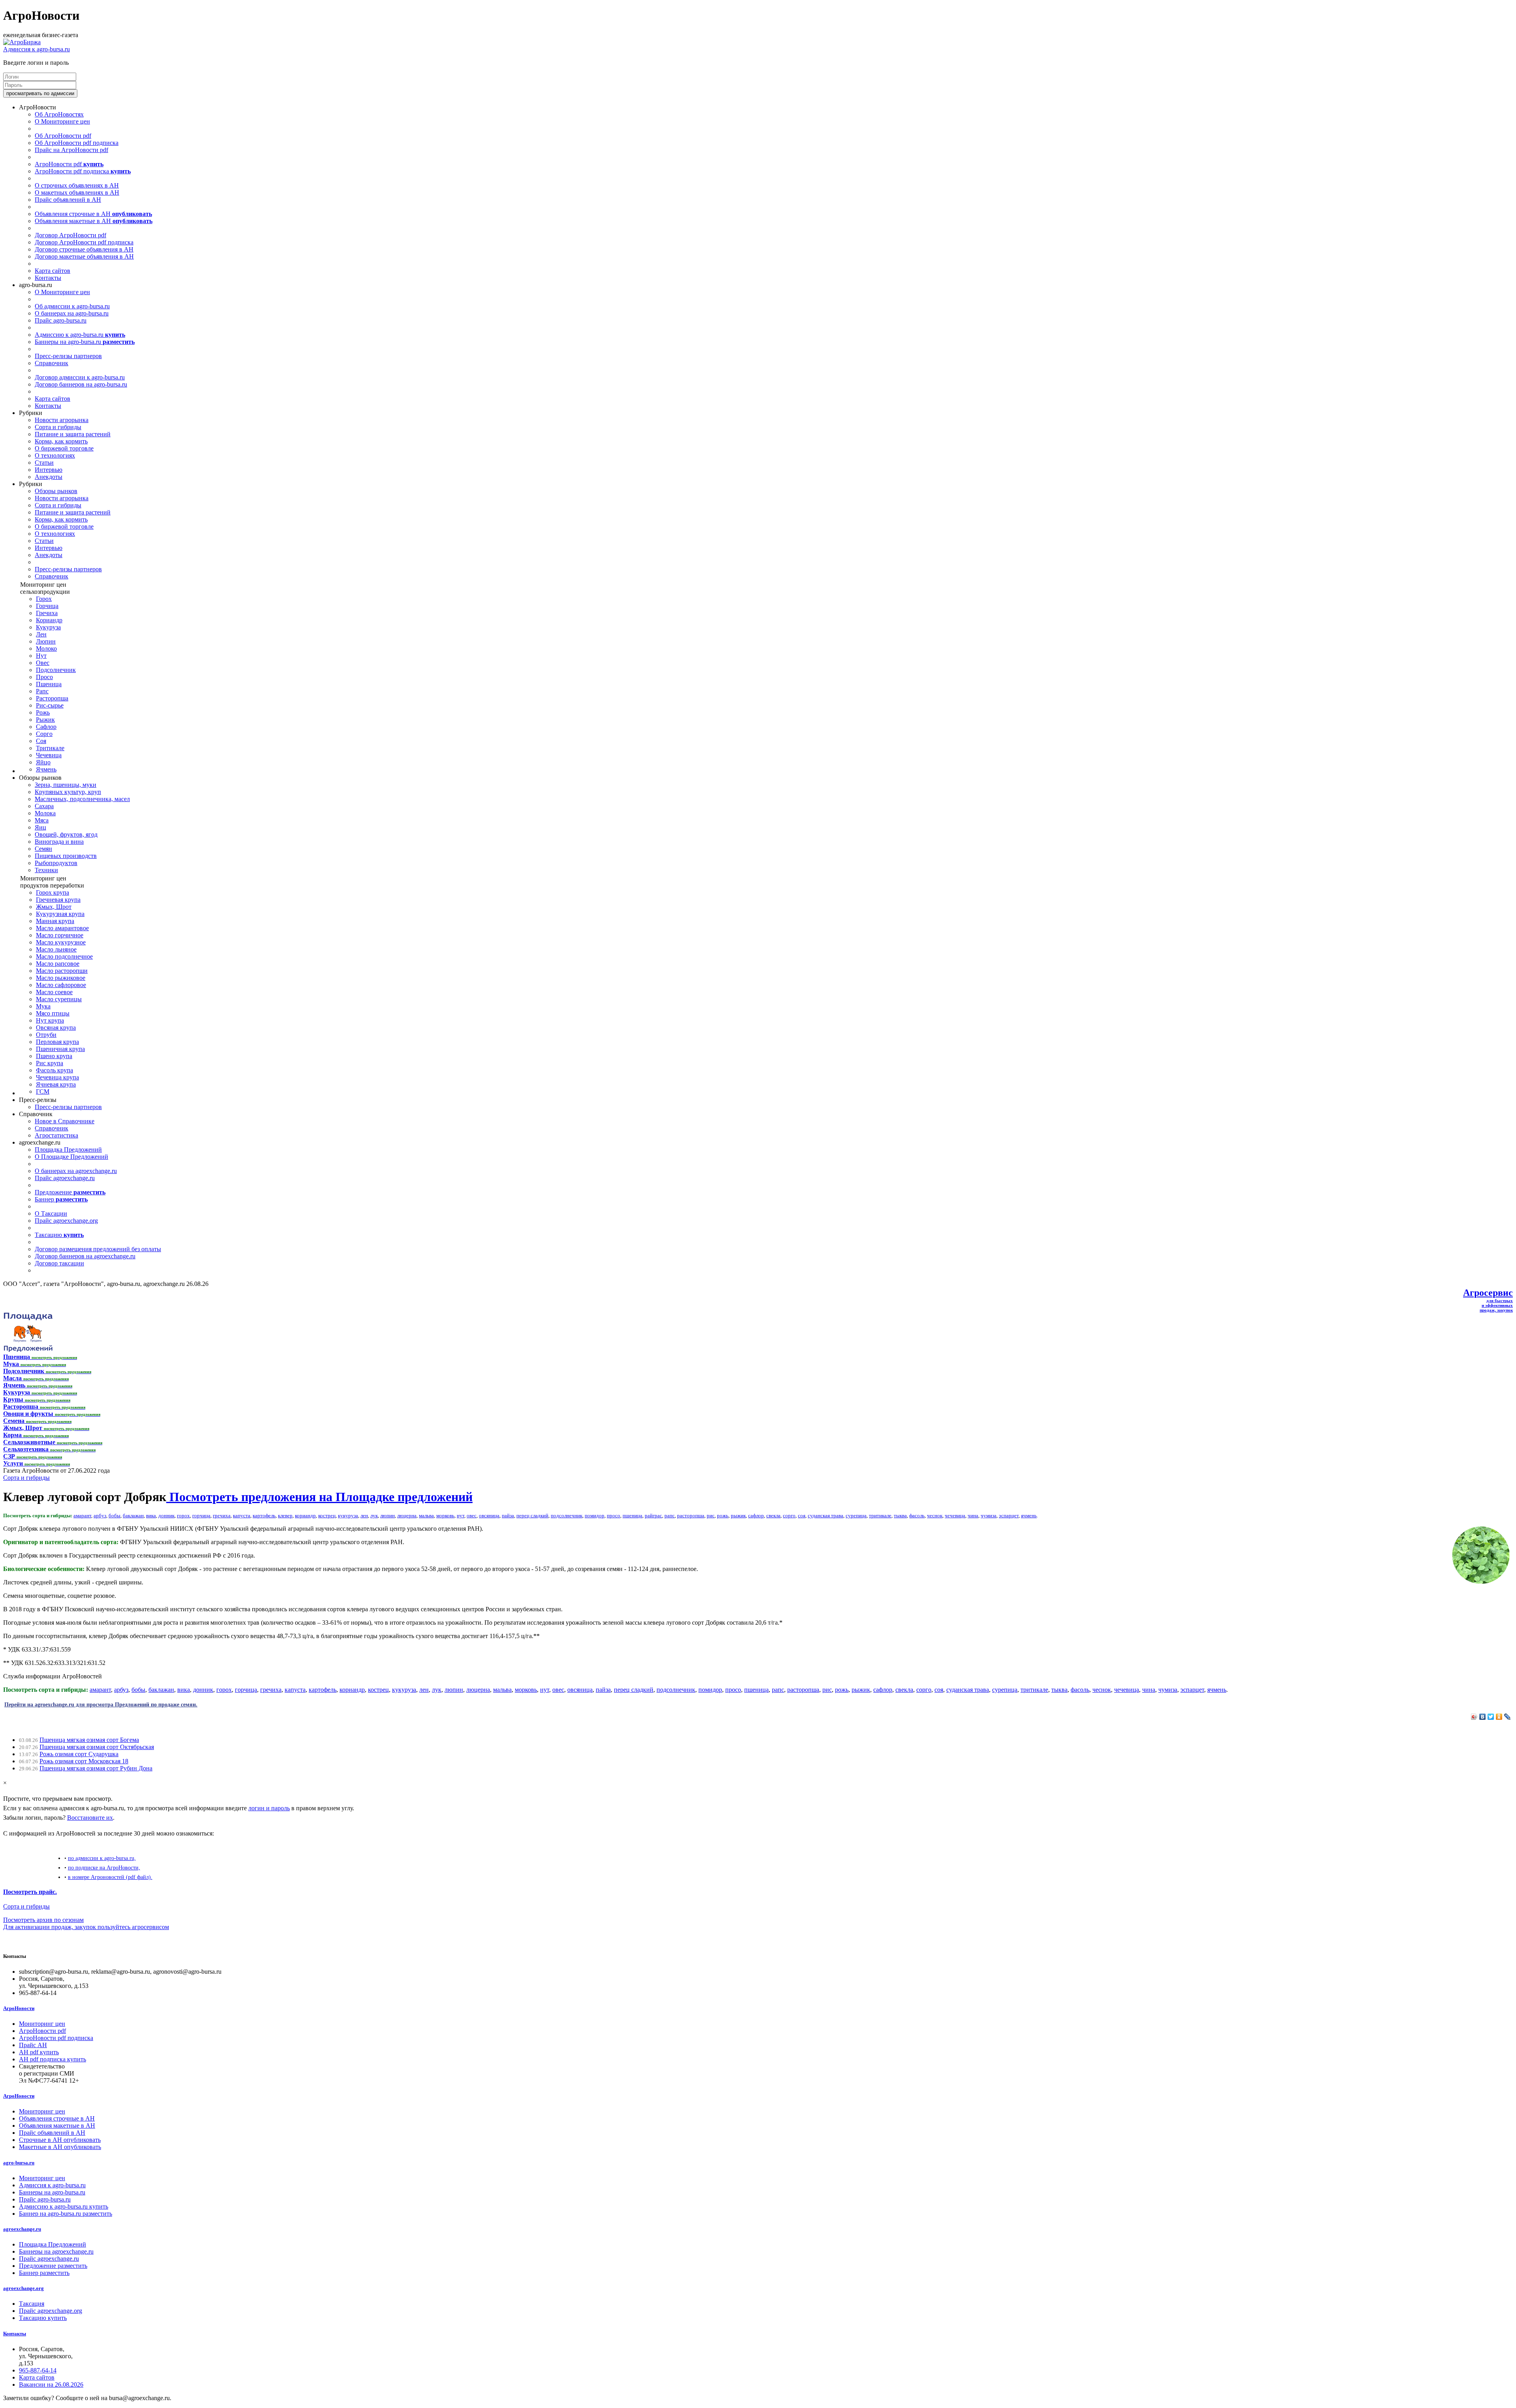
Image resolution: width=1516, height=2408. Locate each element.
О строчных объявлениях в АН (77, 185)
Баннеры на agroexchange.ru (56, 2251)
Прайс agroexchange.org (66, 1221)
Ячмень (46, 769)
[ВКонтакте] (1483, 1717)
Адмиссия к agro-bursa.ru (37, 49)
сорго (789, 1516)
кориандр (305, 1516)
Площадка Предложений (68, 1150)
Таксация (32, 2304)
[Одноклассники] (1499, 1717)
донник (166, 1516)
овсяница (489, 1516)
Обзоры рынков (56, 491)
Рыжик (45, 720)
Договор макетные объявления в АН (84, 256)
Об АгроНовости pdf (63, 136)
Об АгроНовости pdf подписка (77, 143)
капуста (242, 1516)
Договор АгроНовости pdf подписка (84, 242)
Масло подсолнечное (64, 956)
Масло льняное (56, 949)
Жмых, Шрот (54, 907)
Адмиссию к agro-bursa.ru (80, 335)
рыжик (738, 1516)
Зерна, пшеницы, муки (66, 785)
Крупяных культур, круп (68, 792)
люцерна (407, 1516)
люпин (387, 1516)
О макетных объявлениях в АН (77, 192)
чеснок (935, 1516)
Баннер (61, 1199)
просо (614, 1516)
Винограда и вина (59, 842)
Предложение (70, 1192)
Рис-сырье (50, 705)
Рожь (43, 712)
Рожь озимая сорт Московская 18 (84, 1761)
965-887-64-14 (38, 2370)
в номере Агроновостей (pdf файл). (110, 1877)
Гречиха (47, 613)
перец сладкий (532, 1516)
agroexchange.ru (22, 2229)
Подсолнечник (56, 670)
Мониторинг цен (42, 2024)
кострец (327, 1516)
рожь (723, 1516)
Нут (41, 656)
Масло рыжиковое (61, 978)
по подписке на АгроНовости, (104, 1867)
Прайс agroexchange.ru (65, 1178)
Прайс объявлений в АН (68, 200)
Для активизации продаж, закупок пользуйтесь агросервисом (86, 1927)
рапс (670, 1516)
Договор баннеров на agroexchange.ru (85, 1256)
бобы (114, 1516)
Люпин (46, 641)
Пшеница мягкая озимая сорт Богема (89, 1740)
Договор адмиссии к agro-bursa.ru (80, 377)
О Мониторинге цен (62, 121)
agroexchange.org (23, 2288)
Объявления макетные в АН (94, 221)
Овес (43, 663)
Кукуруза (48, 627)
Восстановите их (90, 1818)
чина (973, 1516)
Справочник (52, 363)
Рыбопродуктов (56, 863)
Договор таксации (59, 1263)
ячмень (1029, 1516)
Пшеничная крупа (60, 1049)
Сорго (44, 734)
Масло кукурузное (61, 942)
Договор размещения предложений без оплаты (98, 1249)
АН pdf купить (39, 2052)
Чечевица (49, 755)
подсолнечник (567, 1516)
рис (711, 1516)
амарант (82, 1516)
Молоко (46, 648)
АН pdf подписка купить (53, 2059)
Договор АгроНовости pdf (70, 235)
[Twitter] (1491, 1717)
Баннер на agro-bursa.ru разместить (66, 2214)
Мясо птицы (53, 1013)
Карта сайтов (53, 271)
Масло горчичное (60, 935)
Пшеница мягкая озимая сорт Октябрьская (97, 1747)
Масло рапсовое (58, 964)
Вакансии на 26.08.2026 (51, 2385)
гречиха (222, 1516)
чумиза (989, 1516)
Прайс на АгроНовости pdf (71, 150)
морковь (445, 1516)
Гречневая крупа (58, 900)
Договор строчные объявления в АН (84, 249)
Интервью (49, 470)
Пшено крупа (54, 1056)
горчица (201, 1516)
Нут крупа (50, 1020)
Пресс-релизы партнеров (68, 356)
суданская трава (826, 1516)
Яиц (40, 827)
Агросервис (1488, 1293)
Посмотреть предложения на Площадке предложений (319, 1497)
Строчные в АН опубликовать (60, 2140)
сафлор (756, 1516)
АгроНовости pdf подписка (83, 171)
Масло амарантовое (62, 928)
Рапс (42, 691)
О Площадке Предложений (71, 1157)
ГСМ (43, 1091)
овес (472, 1516)
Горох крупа (53, 892)
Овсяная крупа (56, 1028)
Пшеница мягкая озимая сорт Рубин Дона (96, 1768)
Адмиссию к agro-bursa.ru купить (64, 2206)
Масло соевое (54, 992)
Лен (41, 634)
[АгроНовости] (22, 42)
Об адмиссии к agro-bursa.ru (72, 306)
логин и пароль (269, 1808)
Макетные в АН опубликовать (60, 2147)
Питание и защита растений (73, 434)
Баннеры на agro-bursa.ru (85, 342)
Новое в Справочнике (65, 1121)
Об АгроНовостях (59, 114)
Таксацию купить (43, 2318)
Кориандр (49, 620)
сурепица (856, 1516)
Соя (41, 741)
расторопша (691, 1516)
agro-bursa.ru (19, 2163)
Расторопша (52, 698)
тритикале (880, 1516)
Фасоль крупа (54, 1070)
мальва (426, 1516)
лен (364, 1516)
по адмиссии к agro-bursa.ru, (102, 1858)
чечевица (955, 1516)
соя (802, 1516)
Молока (45, 813)
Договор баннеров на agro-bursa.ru (81, 384)
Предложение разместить (53, 2266)
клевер (285, 1516)
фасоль (917, 1516)
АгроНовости (19, 2008)
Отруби (46, 1035)
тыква (900, 1516)
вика (151, 1516)
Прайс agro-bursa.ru (61, 320)
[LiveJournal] (1508, 1717)
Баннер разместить (44, 2273)
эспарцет (1009, 1516)
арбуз (100, 1516)
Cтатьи (44, 463)
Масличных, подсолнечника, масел (82, 799)
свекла (773, 1516)
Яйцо (43, 762)
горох (183, 1516)
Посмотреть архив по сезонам (43, 1920)
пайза (508, 1516)
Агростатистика (56, 1135)
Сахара (44, 806)
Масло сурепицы (59, 999)
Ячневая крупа (56, 1084)
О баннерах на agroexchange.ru (76, 1171)
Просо (44, 677)
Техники (46, 870)
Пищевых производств (66, 856)
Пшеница (49, 684)
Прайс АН (33, 2045)
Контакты (48, 278)
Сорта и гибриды (58, 427)
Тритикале (50, 748)
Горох (44, 599)
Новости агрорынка (62, 420)
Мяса (42, 820)
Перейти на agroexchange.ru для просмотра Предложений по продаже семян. (101, 1704)
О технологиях (55, 455)
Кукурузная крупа (60, 914)
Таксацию (59, 1235)
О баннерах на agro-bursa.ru (72, 313)
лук (374, 1516)
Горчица (47, 606)
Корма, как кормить (61, 441)
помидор (595, 1516)
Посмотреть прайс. (30, 1892)
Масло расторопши (62, 971)
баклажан (133, 1516)
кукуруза (348, 1516)
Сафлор (46, 727)
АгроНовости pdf (69, 164)
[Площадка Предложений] (28, 1350)
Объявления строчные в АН (93, 214)
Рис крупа (50, 1063)
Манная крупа (55, 921)
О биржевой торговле (64, 448)
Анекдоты (49, 477)
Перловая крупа (57, 1042)
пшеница (632, 1516)
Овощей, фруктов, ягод (66, 834)
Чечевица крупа (57, 1077)
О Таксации (51, 1213)
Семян (43, 849)
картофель (264, 1516)
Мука (43, 1006)
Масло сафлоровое (61, 985)
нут (461, 1516)
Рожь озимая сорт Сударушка (79, 1754)
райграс (653, 1516)
